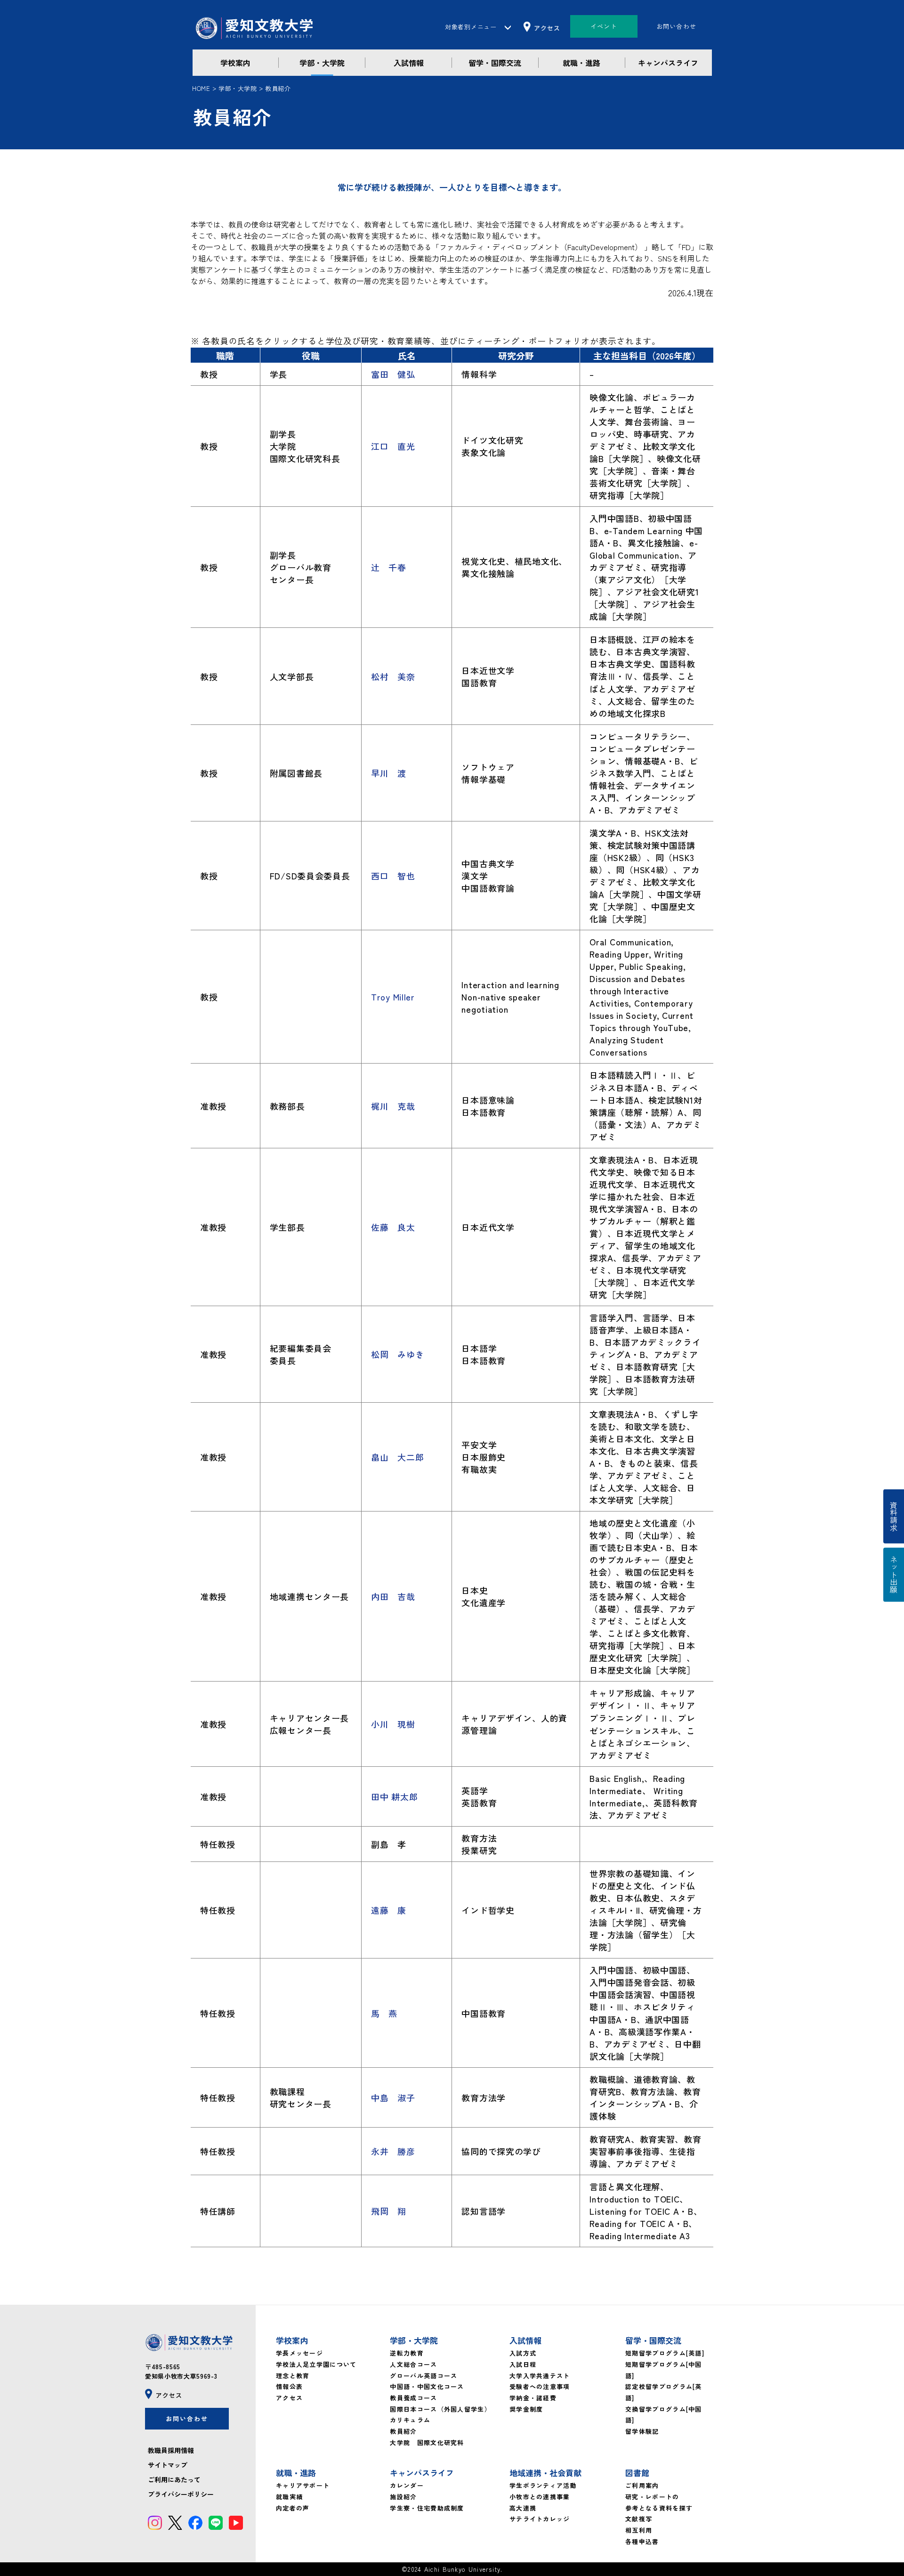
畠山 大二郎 (397, 1457)
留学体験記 (642, 2431)
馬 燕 (384, 2013)
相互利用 (639, 2530)
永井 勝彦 (393, 2151)
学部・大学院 (322, 63)
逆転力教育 (407, 2353)
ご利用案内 (642, 2485)
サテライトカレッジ (540, 2519)
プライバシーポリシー (181, 2494)
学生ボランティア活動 (543, 2485)
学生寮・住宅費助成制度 (427, 2508)
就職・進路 (581, 63)
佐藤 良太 (393, 1227)
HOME (201, 88)
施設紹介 (403, 2497)
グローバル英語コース (424, 2376)
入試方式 (523, 2353)
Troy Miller (393, 997)
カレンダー (407, 2485)
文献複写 (639, 2519)
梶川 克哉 (393, 1106)
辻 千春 (389, 567)
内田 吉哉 (393, 1596)
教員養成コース (413, 2398)
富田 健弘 (393, 374)
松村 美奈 (393, 676)
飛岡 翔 (389, 2211)
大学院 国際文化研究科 (427, 2442)
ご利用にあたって (174, 2479)
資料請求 (894, 1516)
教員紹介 (403, 2431)
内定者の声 (293, 2508)
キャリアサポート (303, 2485)
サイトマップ (168, 2465)
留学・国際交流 (495, 63)
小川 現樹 (393, 1724)
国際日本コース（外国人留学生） (440, 2409)
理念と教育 (293, 2376)
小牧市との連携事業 (540, 2497)
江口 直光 (393, 446)
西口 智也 (393, 876)
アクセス (289, 2398)
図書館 (637, 2473)
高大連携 (523, 2508)
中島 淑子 (393, 2097)
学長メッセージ (299, 2353)
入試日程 (523, 2364)
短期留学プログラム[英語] (665, 2353)
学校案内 (235, 63)
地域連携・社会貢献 (545, 2473)
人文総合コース (413, 2364)
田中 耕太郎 (394, 1796)
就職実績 (289, 2497)
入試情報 (409, 63)
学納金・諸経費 (533, 2398)
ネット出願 (894, 1575)
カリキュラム (410, 2420)
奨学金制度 (526, 2409)
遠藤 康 (389, 1910)
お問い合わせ (677, 26)
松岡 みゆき (397, 1354)
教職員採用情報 (171, 2450)
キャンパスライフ (668, 63)
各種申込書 (642, 2541)
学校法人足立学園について (316, 2364)
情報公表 (289, 2386)
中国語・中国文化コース (427, 2386)
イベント (604, 26)
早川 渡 (389, 773)
